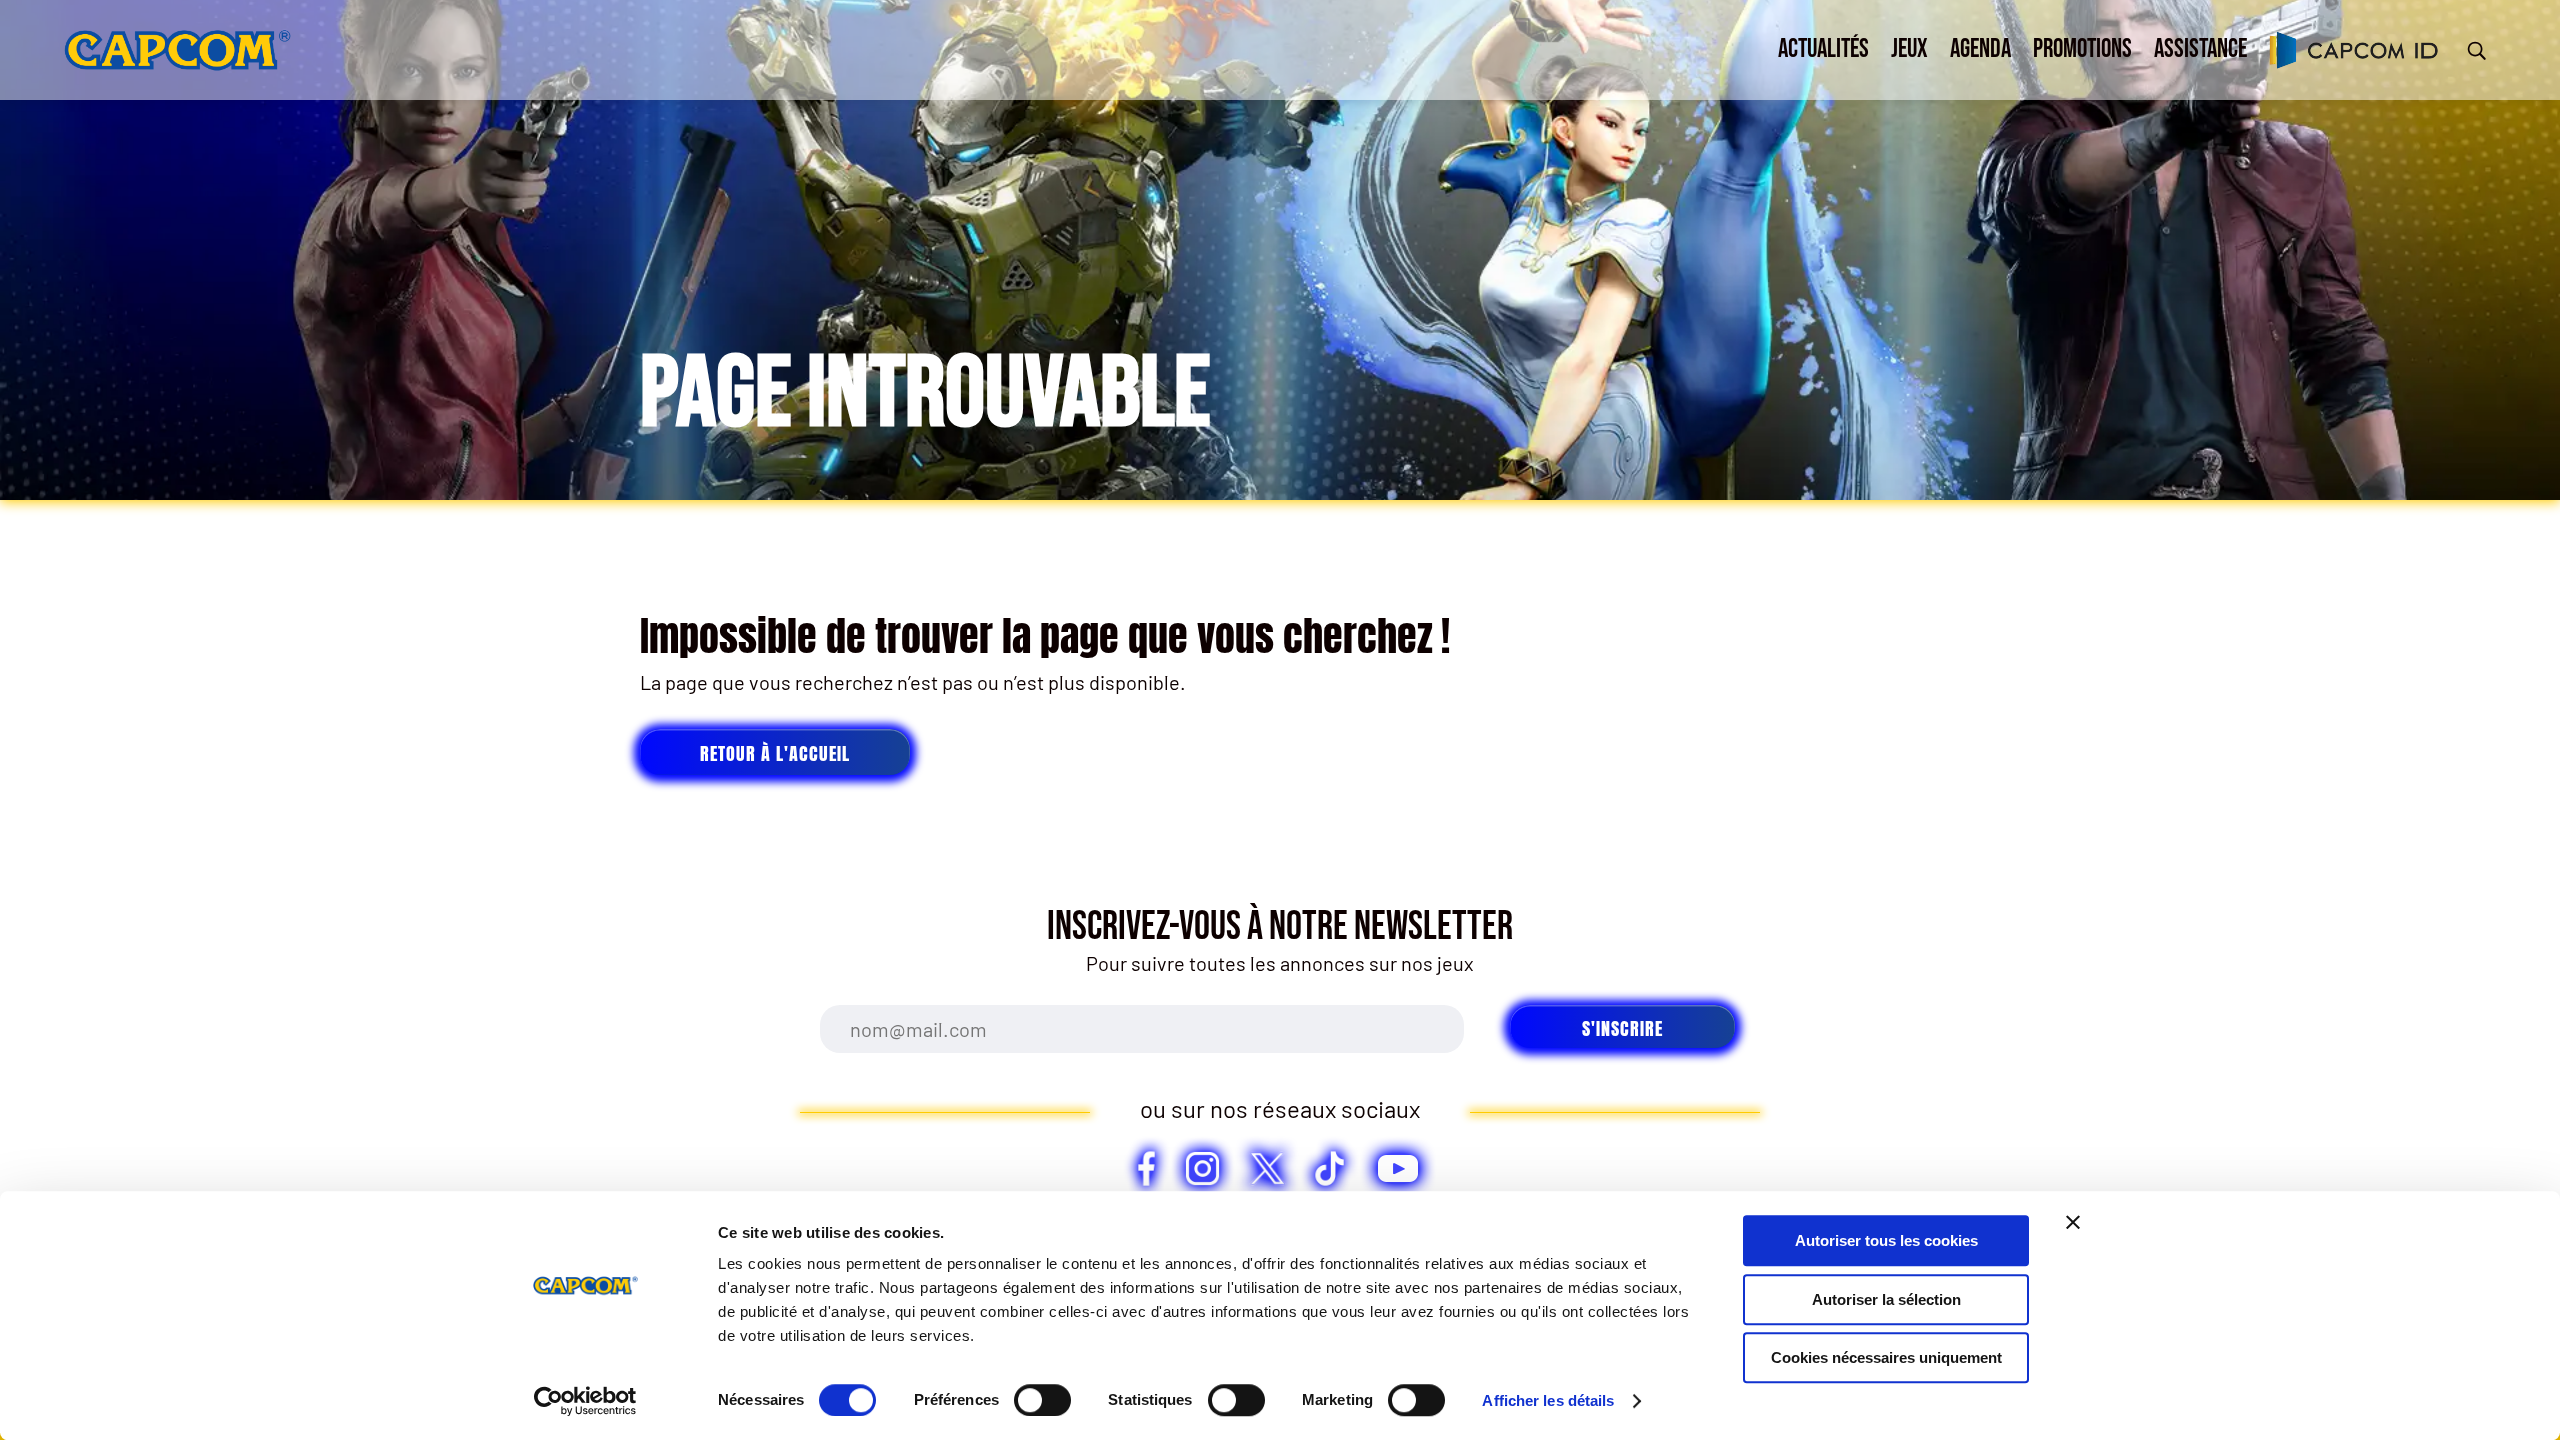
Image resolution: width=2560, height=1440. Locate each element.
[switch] (1042, 1400)
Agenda (1980, 49)
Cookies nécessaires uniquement (1886, 1357)
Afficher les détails (1548, 1400)
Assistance (2200, 49)
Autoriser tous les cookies (1886, 1240)
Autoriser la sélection (1886, 1299)
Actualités (1823, 49)
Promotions (2082, 49)
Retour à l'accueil (775, 753)
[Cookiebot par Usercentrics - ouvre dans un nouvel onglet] (585, 1401)
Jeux (1909, 49)
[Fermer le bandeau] (2073, 1222)
